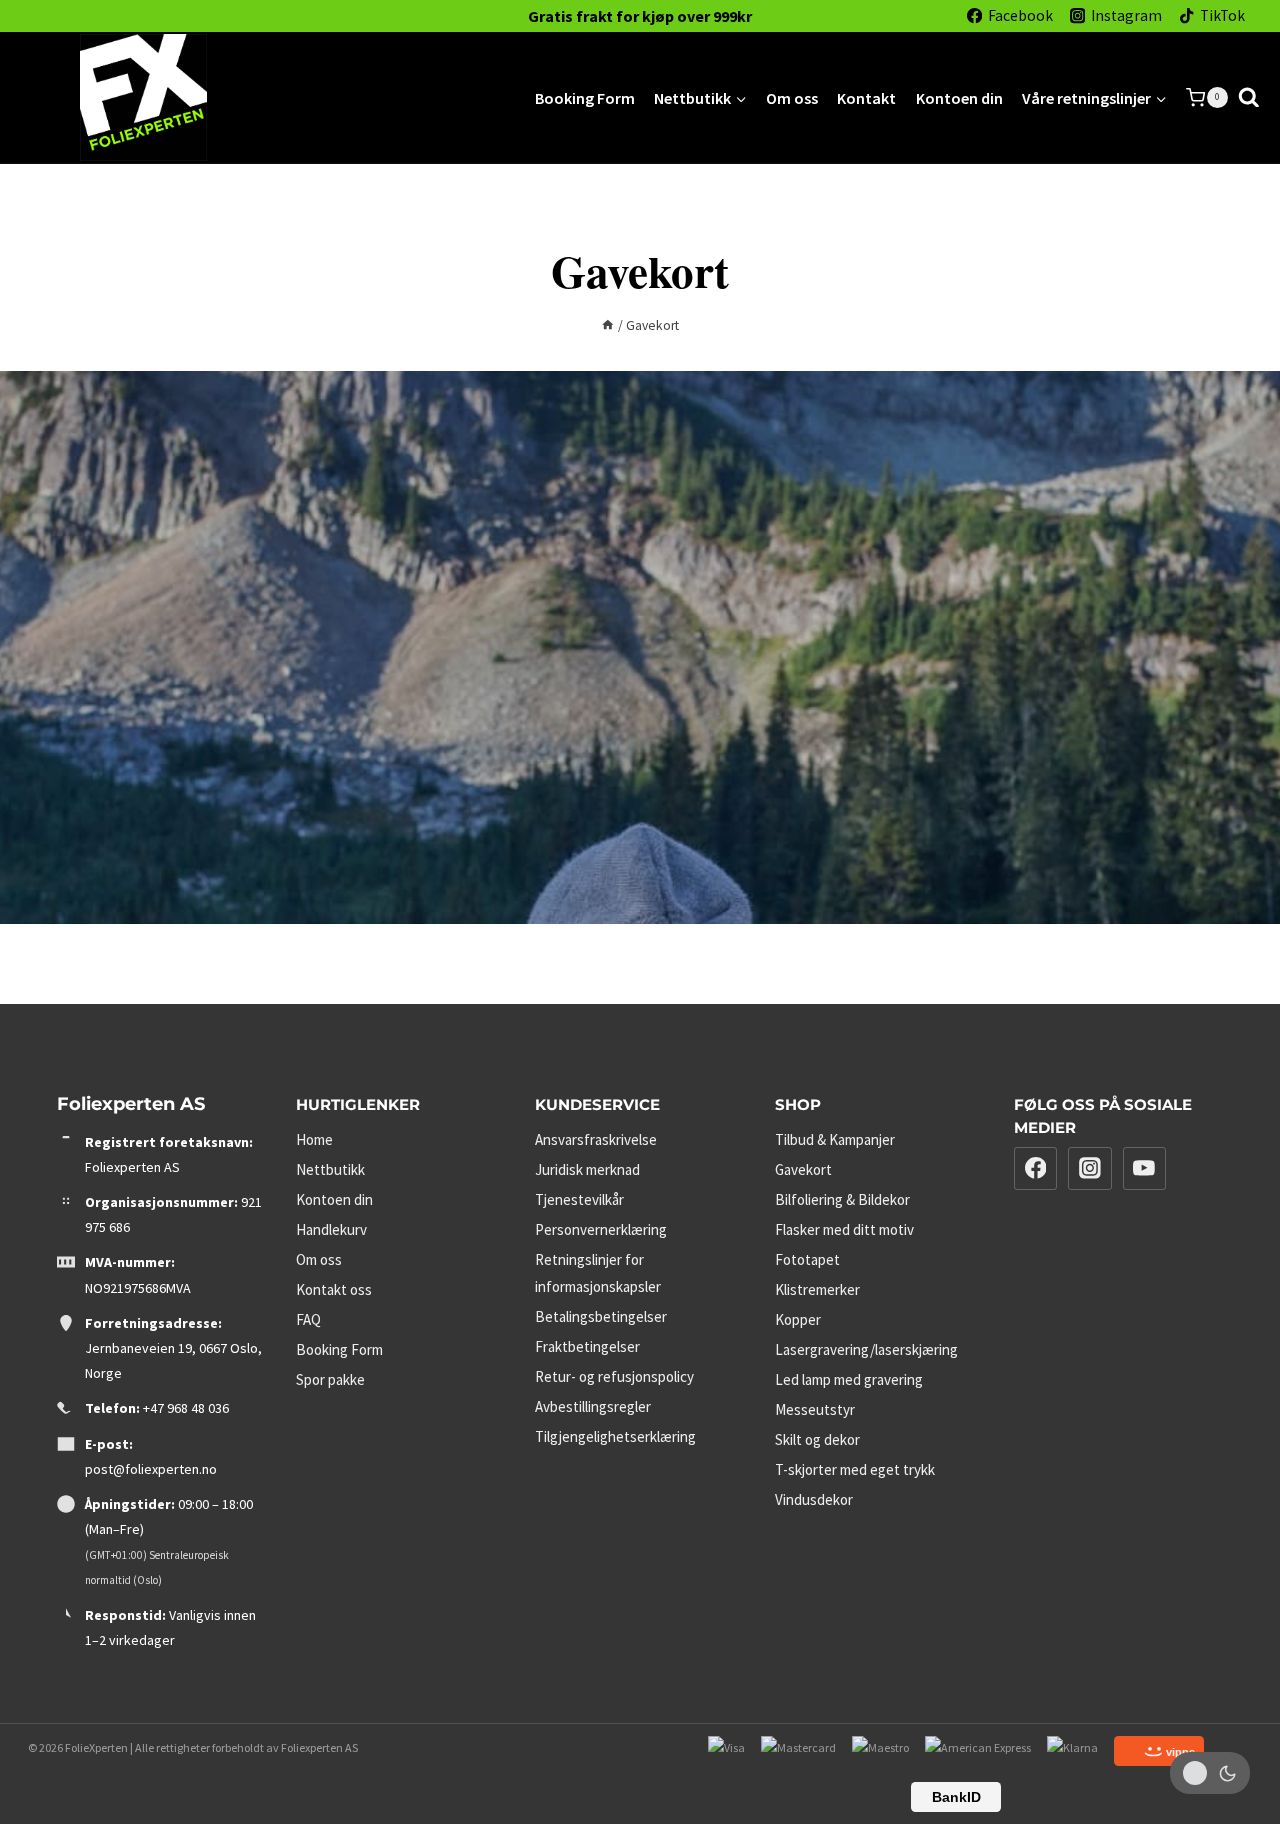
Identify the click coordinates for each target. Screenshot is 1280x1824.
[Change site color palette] (1210, 1773)
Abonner (850, 818)
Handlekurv (331, 1229)
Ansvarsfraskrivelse (596, 1139)
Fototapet (807, 1259)
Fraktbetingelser (587, 1346)
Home (314, 1139)
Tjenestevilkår (579, 1199)
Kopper (798, 1319)
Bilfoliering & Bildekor (842, 1199)
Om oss (792, 98)
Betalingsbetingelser (601, 1316)
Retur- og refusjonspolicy (614, 1376)
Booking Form (585, 98)
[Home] (608, 325)
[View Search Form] (1249, 98)
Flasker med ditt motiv (844, 1229)
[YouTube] (1145, 1169)
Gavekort (803, 1169)
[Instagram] (1090, 1169)
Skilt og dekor (817, 1439)
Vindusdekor (814, 1499)
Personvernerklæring (601, 1229)
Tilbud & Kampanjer (835, 1139)
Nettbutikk (330, 1169)
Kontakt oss (334, 1289)
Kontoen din (959, 98)
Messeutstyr (815, 1409)
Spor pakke (330, 1379)
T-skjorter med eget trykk (855, 1469)
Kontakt (866, 98)
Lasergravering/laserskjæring (866, 1349)
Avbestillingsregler (593, 1406)
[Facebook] (1036, 1169)
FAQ (308, 1319)
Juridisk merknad (587, 1169)
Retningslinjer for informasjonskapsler (598, 1273)
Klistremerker (817, 1289)
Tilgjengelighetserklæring (615, 1436)
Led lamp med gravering (849, 1379)
